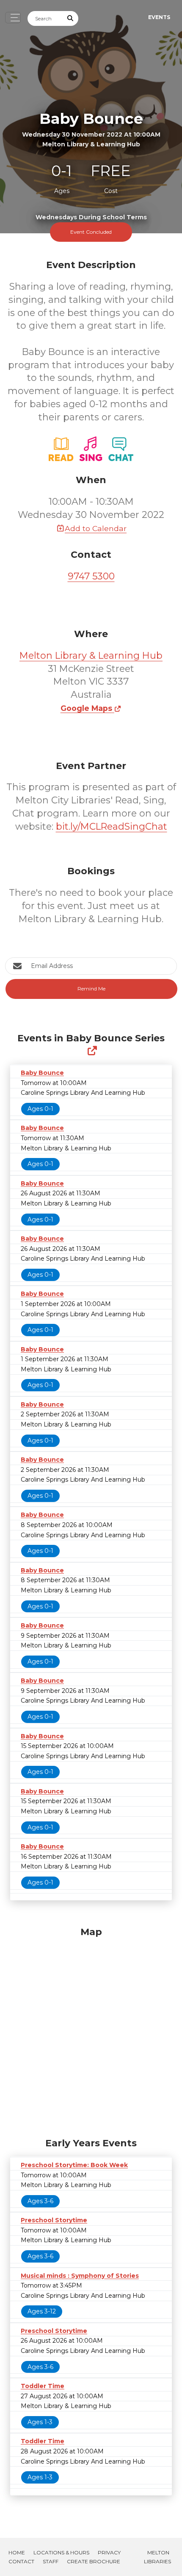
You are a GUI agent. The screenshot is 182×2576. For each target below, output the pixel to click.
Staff (51, 2561)
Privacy (109, 2552)
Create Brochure (94, 2561)
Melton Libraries (157, 2557)
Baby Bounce (42, 1073)
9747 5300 (91, 576)
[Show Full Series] (92, 1051)
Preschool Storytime (54, 2220)
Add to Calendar (96, 528)
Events (159, 17)
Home (17, 2552)
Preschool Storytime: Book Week (74, 2165)
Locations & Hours (61, 2552)
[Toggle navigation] (13, 18)
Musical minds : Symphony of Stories (80, 2276)
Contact (21, 2561)
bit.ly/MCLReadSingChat (112, 827)
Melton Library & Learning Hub (91, 656)
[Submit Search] (71, 18)
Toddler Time (43, 2386)
